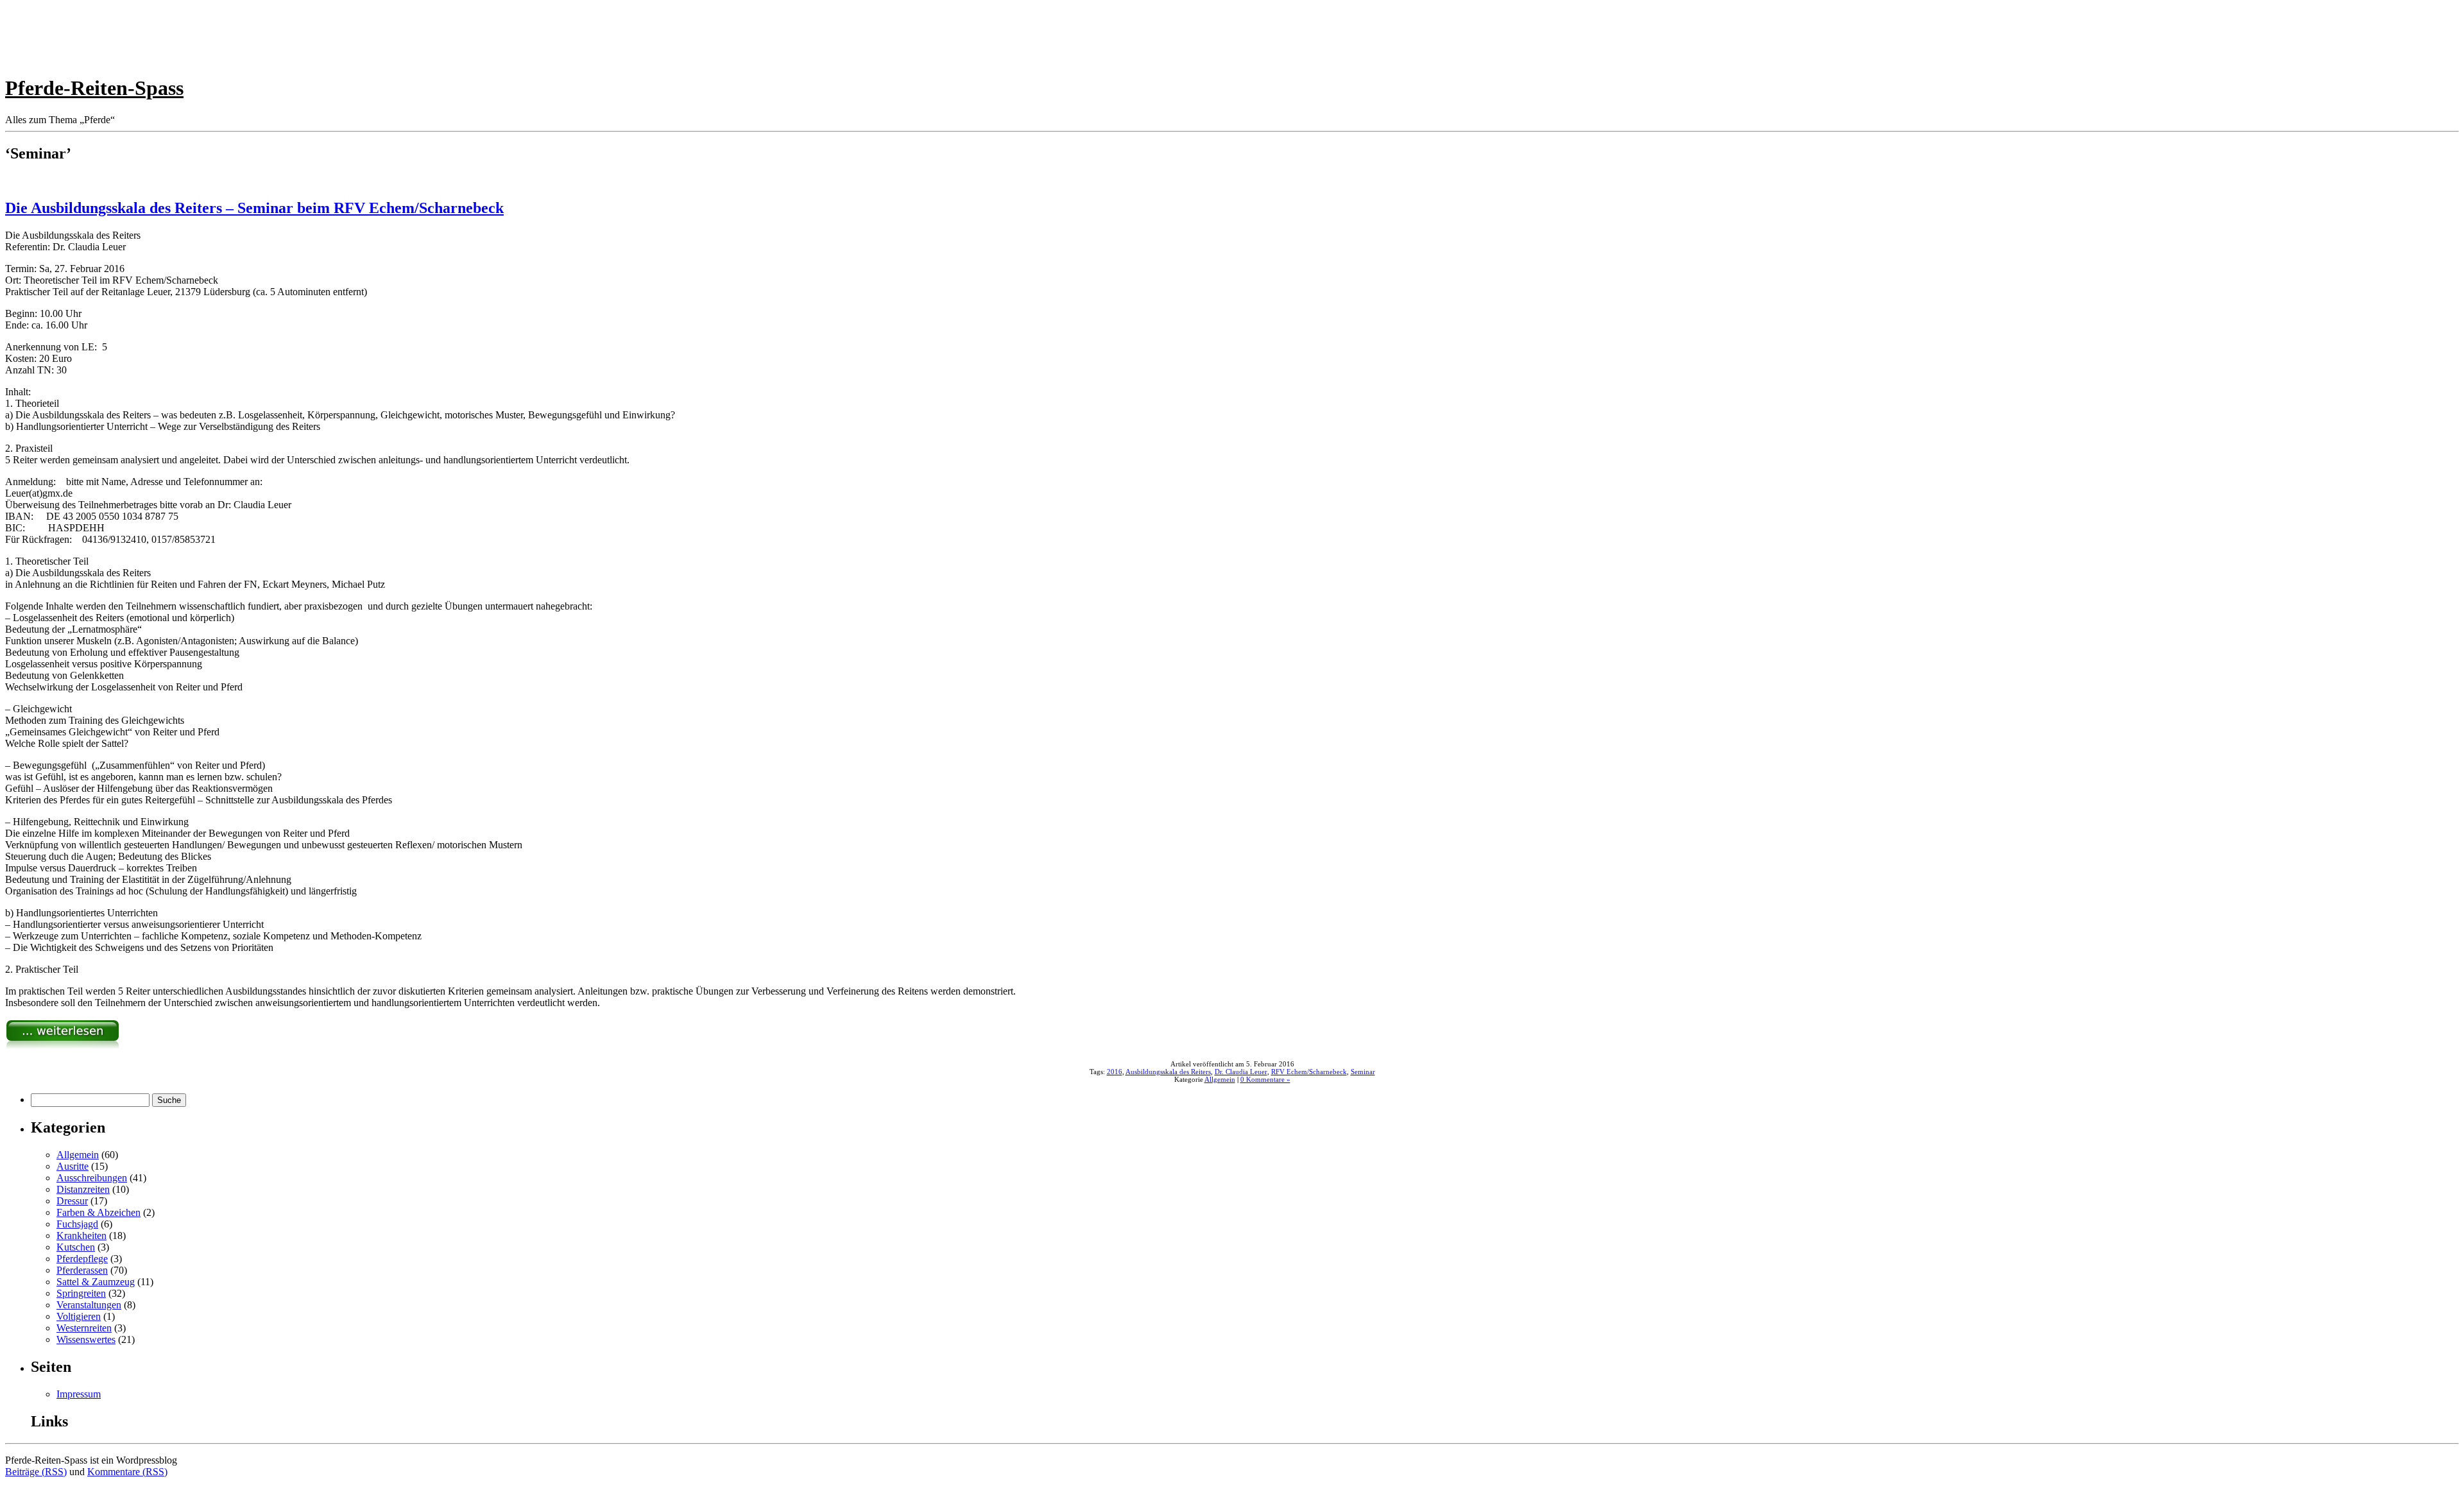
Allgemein (1220, 1079)
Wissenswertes (86, 1339)
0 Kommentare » (1265, 1079)
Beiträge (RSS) (36, 1472)
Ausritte (73, 1166)
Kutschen (76, 1247)
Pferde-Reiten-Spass (94, 88)
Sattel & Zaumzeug (96, 1282)
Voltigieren (79, 1316)
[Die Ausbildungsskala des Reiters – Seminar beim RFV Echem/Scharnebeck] (63, 1046)
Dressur (72, 1201)
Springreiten (81, 1293)
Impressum (79, 1394)
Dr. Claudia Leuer (1241, 1072)
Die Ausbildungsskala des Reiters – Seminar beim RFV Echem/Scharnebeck (254, 208)
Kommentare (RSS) (127, 1472)
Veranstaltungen (89, 1305)
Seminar (1363, 1072)
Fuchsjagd (77, 1224)
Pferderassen (82, 1270)
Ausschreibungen (92, 1178)
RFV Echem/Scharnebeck (1309, 1072)
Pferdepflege (82, 1259)
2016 (1115, 1072)
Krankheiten (81, 1236)
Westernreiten (84, 1328)
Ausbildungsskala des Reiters (1168, 1072)
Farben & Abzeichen (98, 1212)
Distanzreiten (83, 1189)
